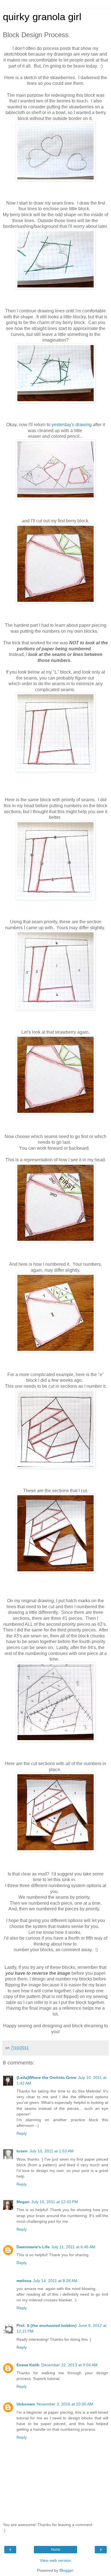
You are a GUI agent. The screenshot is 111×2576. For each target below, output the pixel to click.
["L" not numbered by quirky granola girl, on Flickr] (55, 770)
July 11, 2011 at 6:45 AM (73, 2247)
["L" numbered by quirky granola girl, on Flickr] (55, 1009)
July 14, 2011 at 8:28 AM (55, 2281)
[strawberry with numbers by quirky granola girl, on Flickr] (55, 1351)
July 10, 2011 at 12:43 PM (55, 2202)
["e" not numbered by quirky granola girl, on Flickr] (55, 1467)
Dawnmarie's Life (33, 2247)
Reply (22, 2133)
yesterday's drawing (72, 425)
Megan (23, 2202)
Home (56, 2550)
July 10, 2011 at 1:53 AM (52, 2151)
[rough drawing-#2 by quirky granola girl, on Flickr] (55, 179)
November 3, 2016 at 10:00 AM (65, 2404)
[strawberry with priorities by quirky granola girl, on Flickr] (55, 1241)
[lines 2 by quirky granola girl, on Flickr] (55, 288)
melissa (24, 2281)
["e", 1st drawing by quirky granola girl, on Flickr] (55, 1740)
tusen (22, 2151)
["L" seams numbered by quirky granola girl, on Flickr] (55, 898)
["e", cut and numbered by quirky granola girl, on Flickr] (55, 1850)
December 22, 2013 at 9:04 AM (69, 2365)
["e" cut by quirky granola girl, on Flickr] (55, 1571)
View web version (55, 2560)
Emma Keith (28, 2365)
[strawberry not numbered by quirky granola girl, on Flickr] (55, 602)
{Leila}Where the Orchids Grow (46, 2077)
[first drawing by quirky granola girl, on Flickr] (55, 498)
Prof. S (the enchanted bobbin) (47, 2325)
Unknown (26, 2404)
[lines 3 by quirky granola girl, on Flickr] (55, 401)
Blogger (66, 2570)
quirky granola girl (42, 17)
